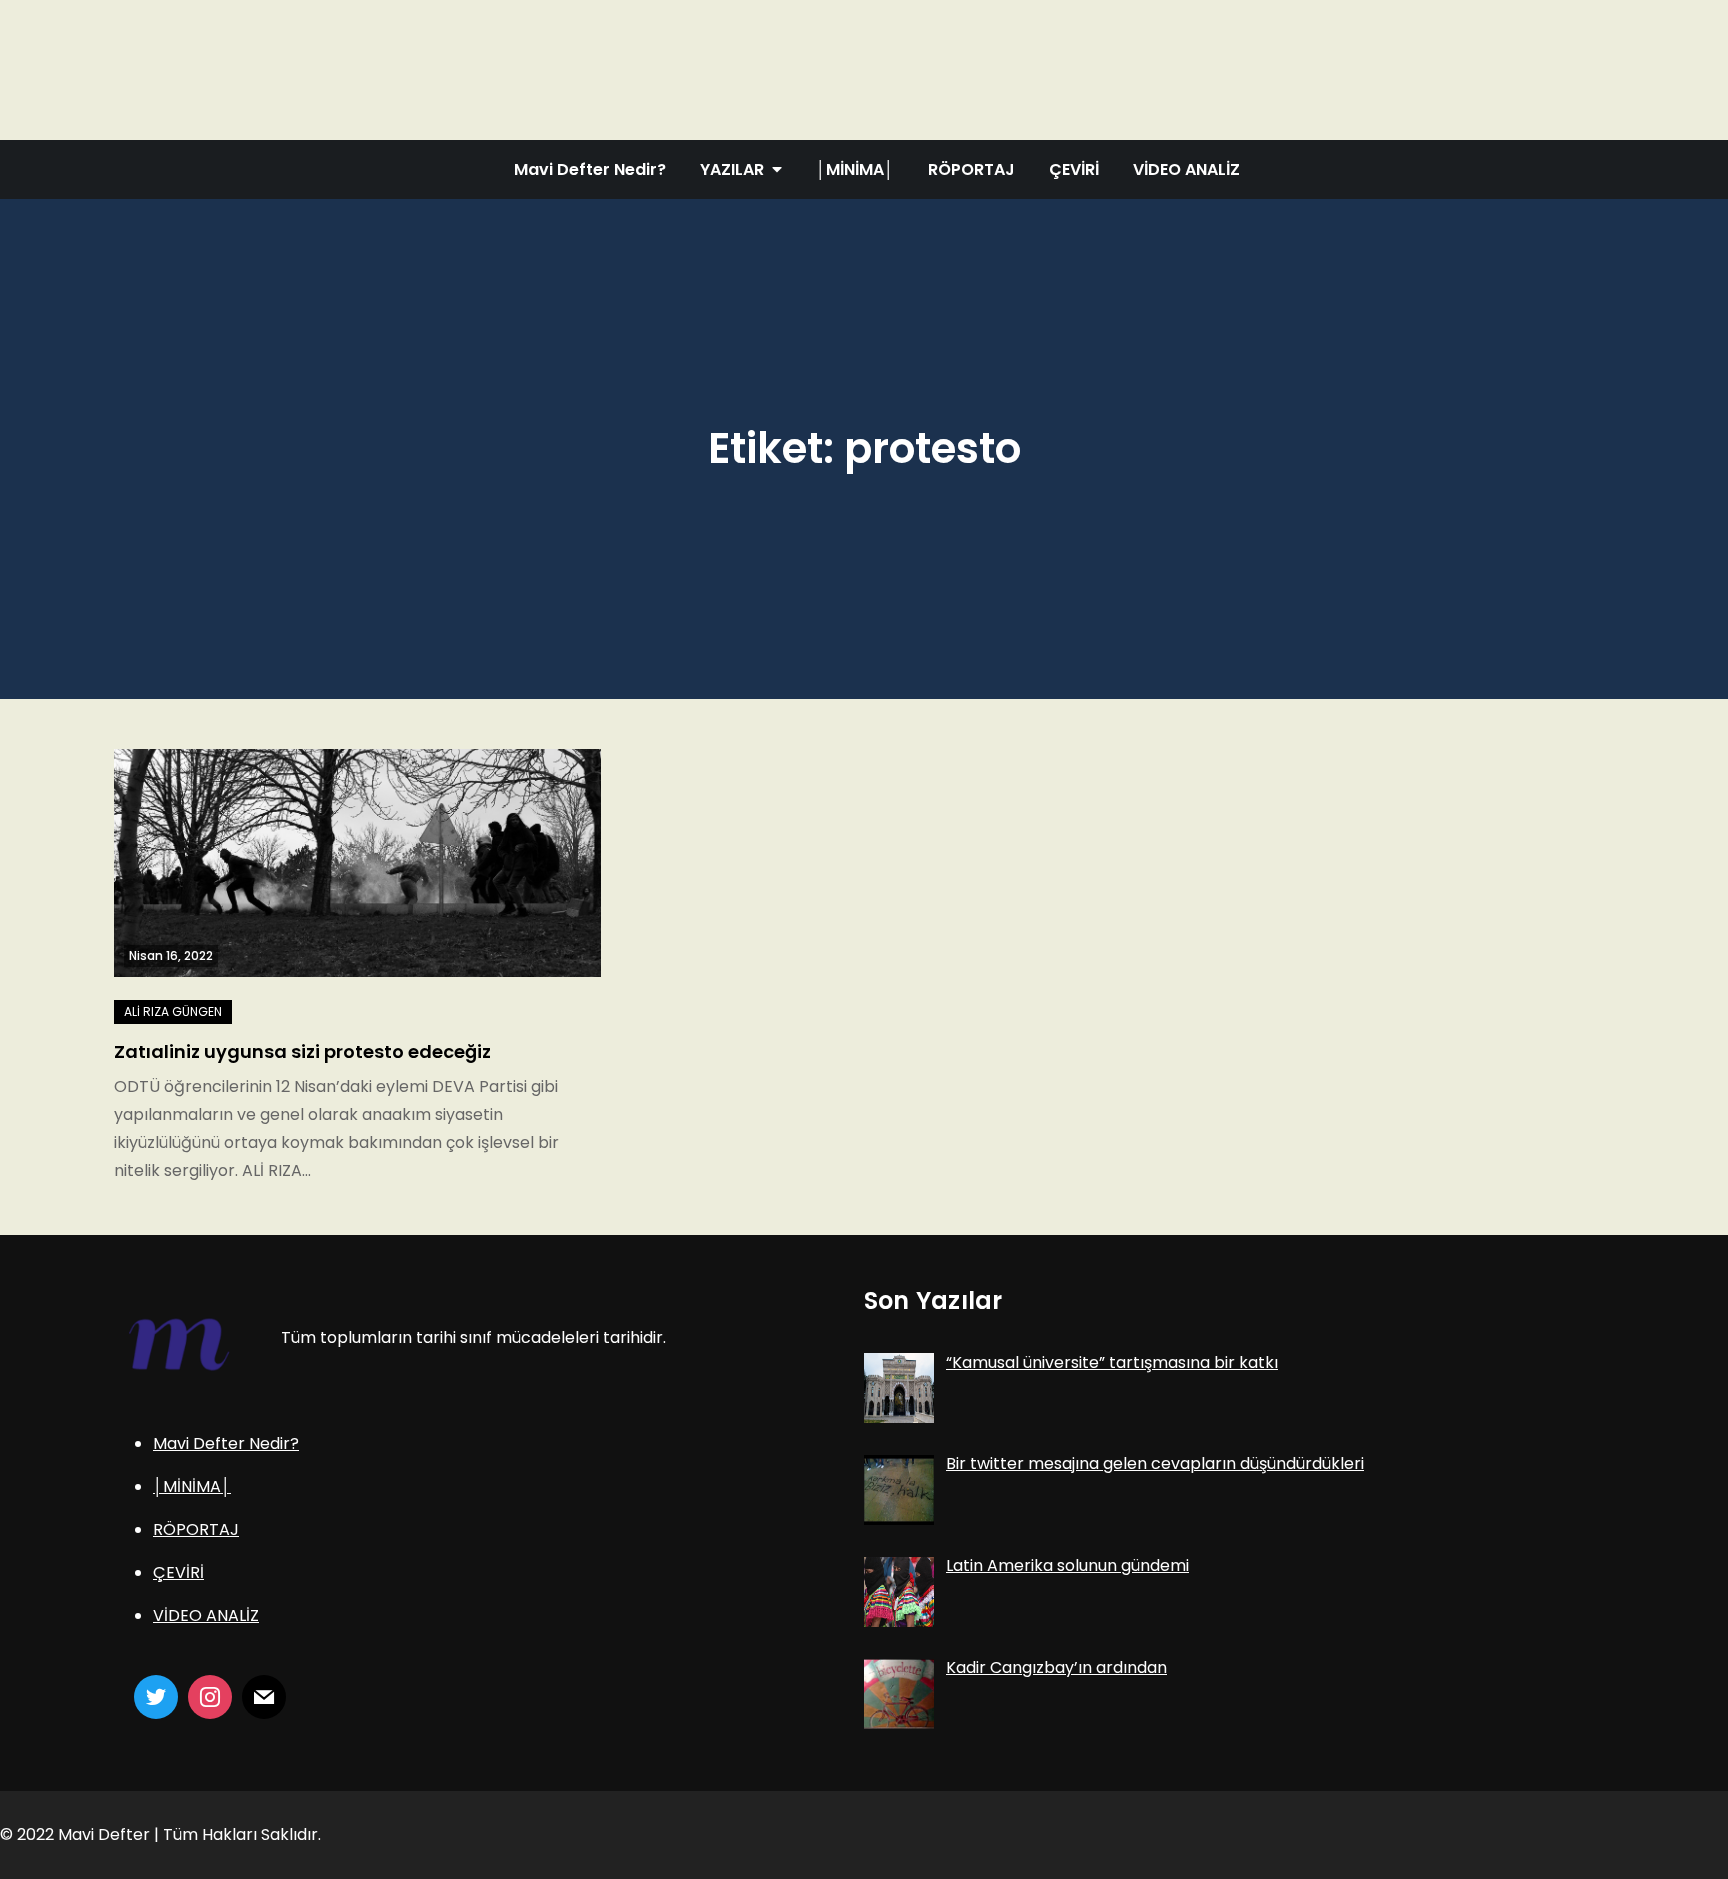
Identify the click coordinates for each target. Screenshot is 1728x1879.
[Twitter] (156, 1697)
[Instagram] (210, 1697)
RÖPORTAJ (971, 169)
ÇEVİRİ (1074, 169)
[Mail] (264, 1697)
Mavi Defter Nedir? (590, 169)
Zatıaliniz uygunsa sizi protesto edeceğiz (302, 1051)
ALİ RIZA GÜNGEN (173, 1011)
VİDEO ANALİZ (1186, 169)
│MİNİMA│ (855, 169)
